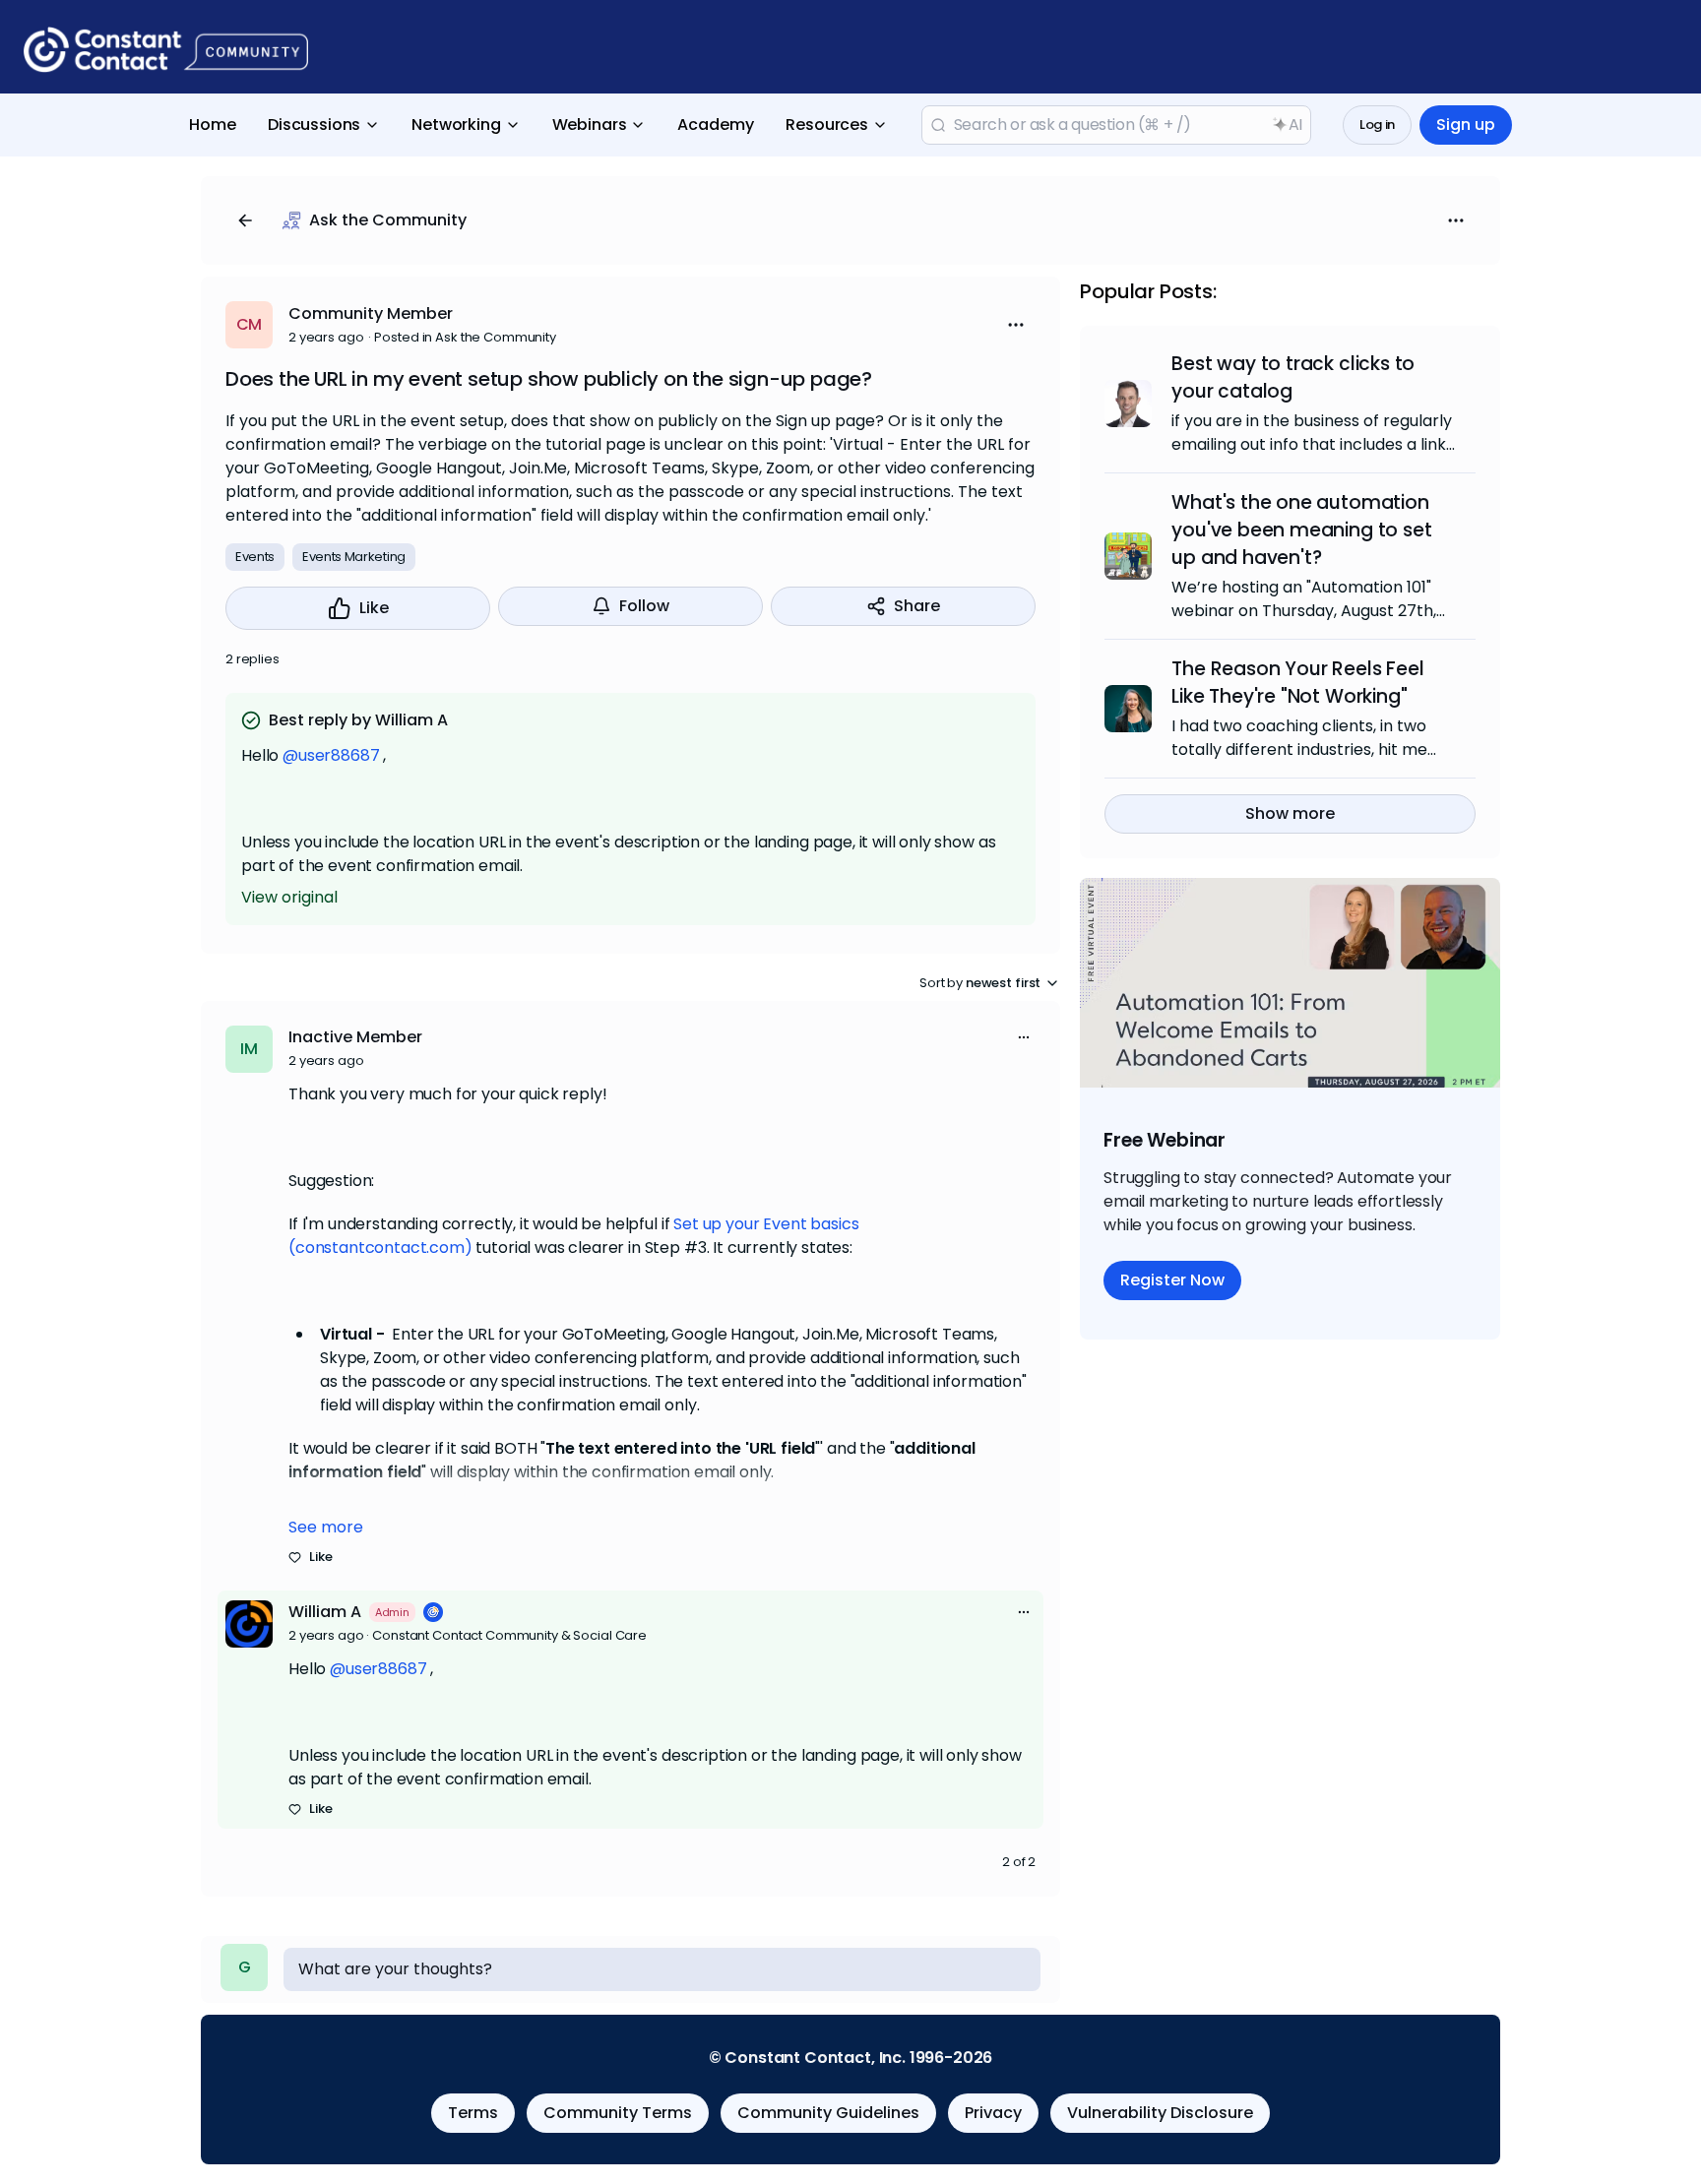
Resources (827, 125)
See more (326, 1527)
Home (213, 125)
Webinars (590, 125)
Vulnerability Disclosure (1160, 2113)
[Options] (1456, 220)
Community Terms (618, 2113)
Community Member (371, 313)
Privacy (993, 2113)
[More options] (1024, 1037)
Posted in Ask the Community (465, 337)
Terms (473, 2113)
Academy (716, 125)
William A (325, 1612)
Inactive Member (355, 1037)
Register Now (1172, 1280)
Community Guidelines (828, 2113)
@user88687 (331, 755)
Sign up (1466, 125)
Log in (1377, 125)
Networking (456, 125)
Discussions (314, 125)
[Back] (245, 220)
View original (289, 897)
